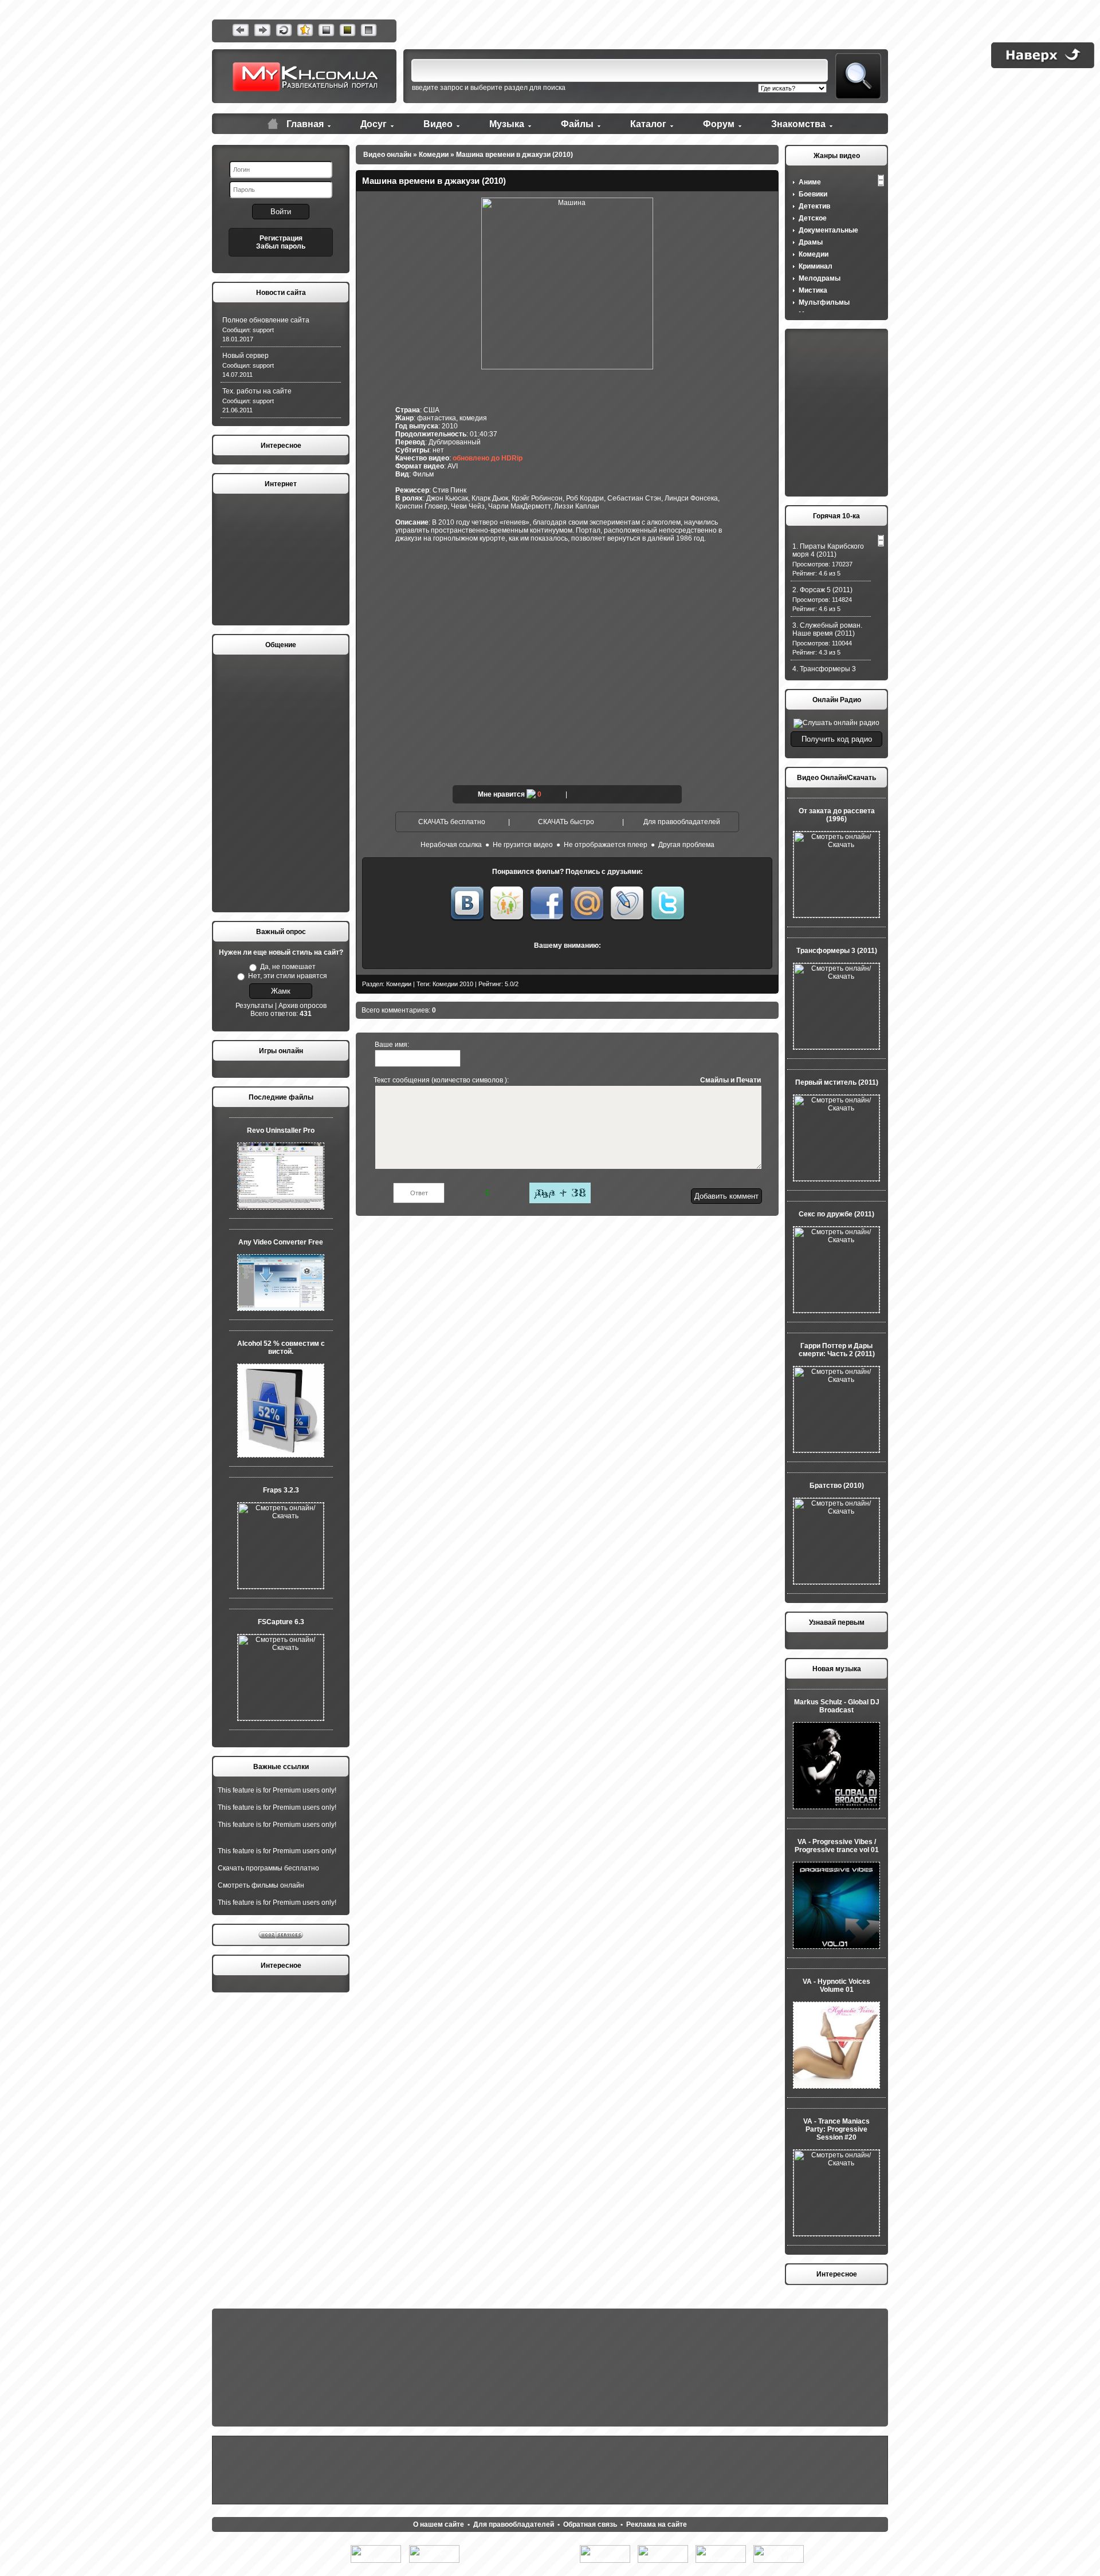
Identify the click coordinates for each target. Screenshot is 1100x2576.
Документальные (828, 230)
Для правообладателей (682, 822)
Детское (813, 218)
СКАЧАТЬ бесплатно (452, 822)
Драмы (811, 242)
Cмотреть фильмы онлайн (261, 1885)
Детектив (814, 206)
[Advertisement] (281, 560)
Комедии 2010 (453, 984)
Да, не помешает (288, 967)
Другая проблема (686, 845)
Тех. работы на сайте (257, 391)
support (263, 330)
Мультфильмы (824, 302)
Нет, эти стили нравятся (288, 976)
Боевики (813, 194)
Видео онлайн (387, 155)
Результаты (254, 1006)
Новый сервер (245, 356)
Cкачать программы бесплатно (268, 1868)
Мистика (813, 290)
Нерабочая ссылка (451, 845)
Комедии (434, 155)
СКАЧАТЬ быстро (566, 822)
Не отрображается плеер (606, 845)
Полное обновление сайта (266, 320)
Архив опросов (302, 1006)
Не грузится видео (523, 845)
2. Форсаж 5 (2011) (822, 590)
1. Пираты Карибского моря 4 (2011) (828, 550)
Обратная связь (590, 2524)
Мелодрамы (820, 278)
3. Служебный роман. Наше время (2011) (827, 629)
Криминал (816, 266)
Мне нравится (501, 794)
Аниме (810, 182)
